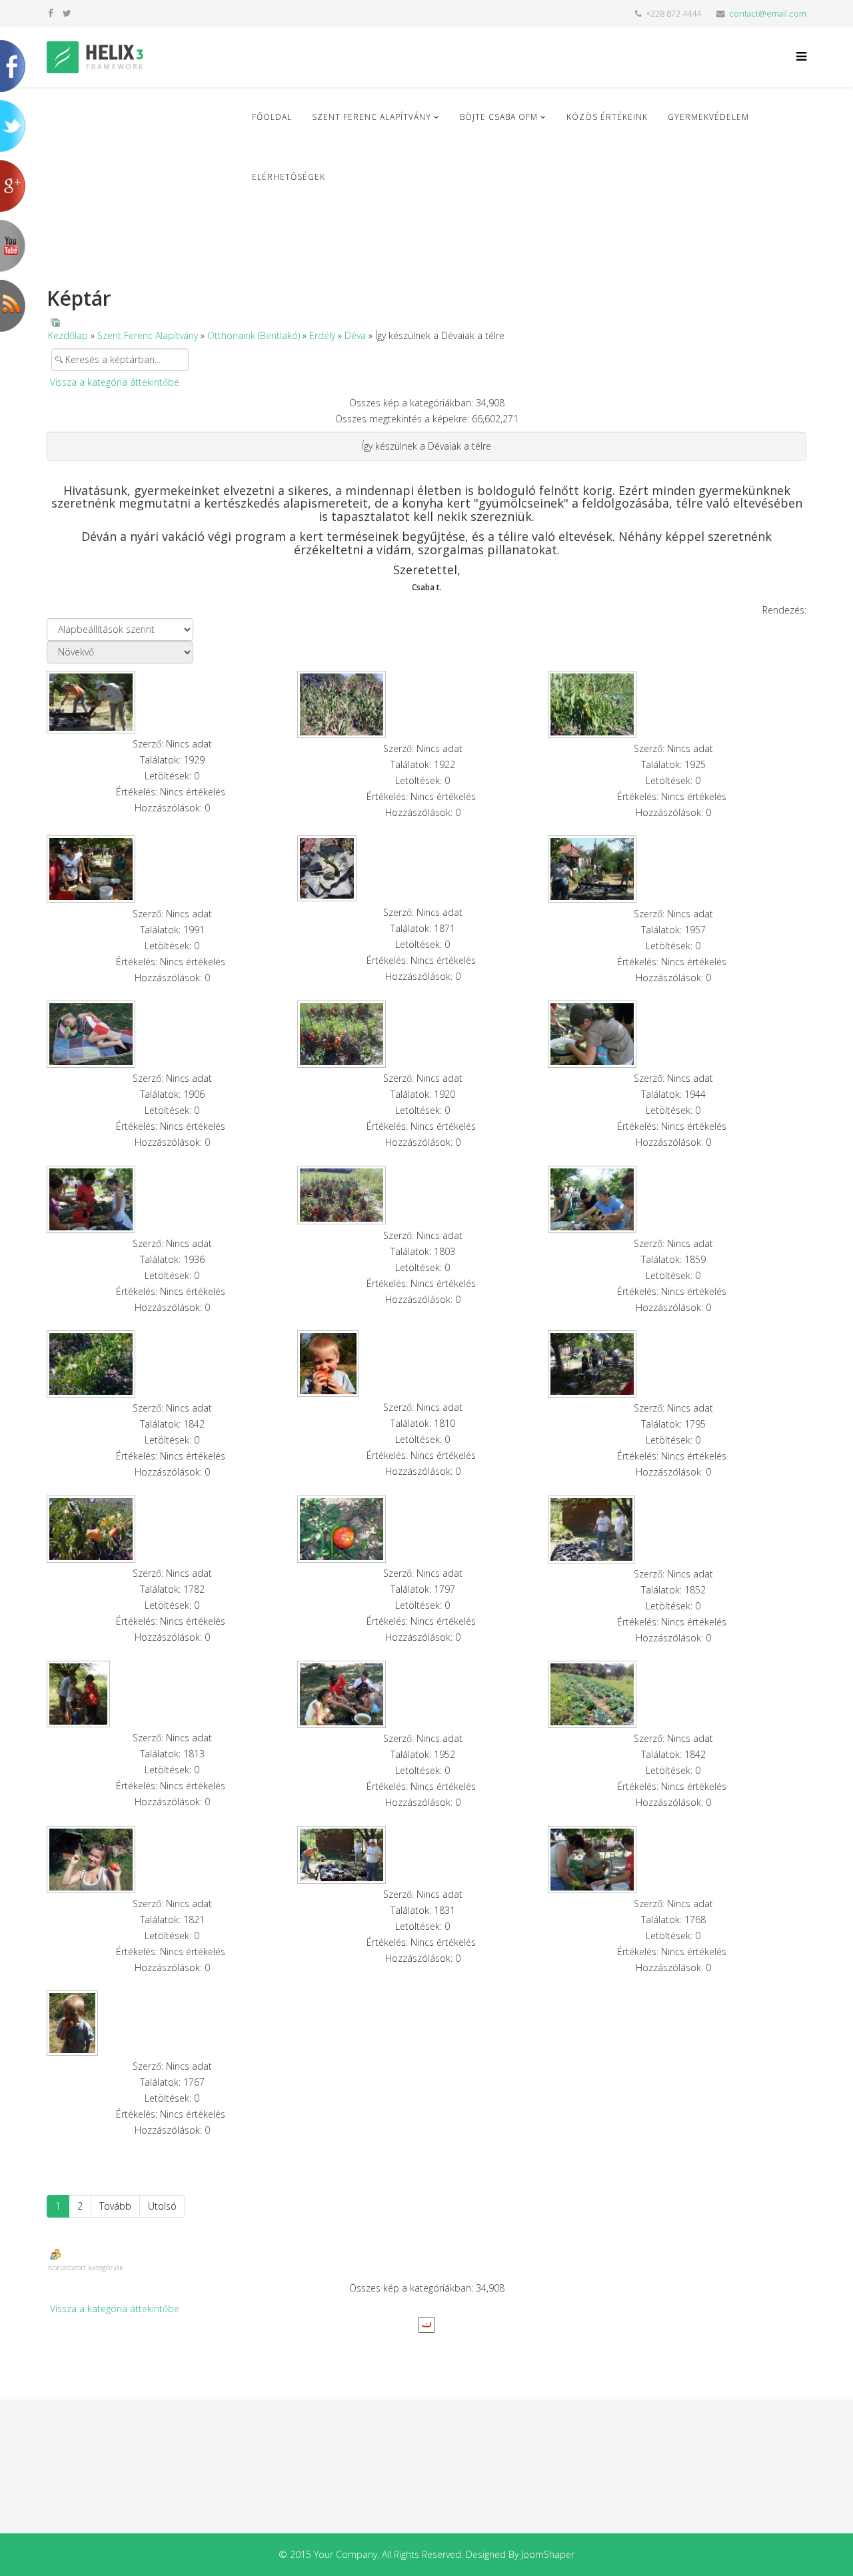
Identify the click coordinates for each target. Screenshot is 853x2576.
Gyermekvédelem (708, 117)
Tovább (115, 2206)
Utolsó (162, 2206)
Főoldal (272, 117)
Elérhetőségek (289, 177)
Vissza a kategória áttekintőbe (115, 382)
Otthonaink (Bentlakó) (254, 335)
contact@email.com (768, 14)
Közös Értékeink (607, 117)
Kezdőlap (68, 335)
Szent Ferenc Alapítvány (372, 117)
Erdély (322, 335)
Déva (355, 335)
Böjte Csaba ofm (499, 117)
